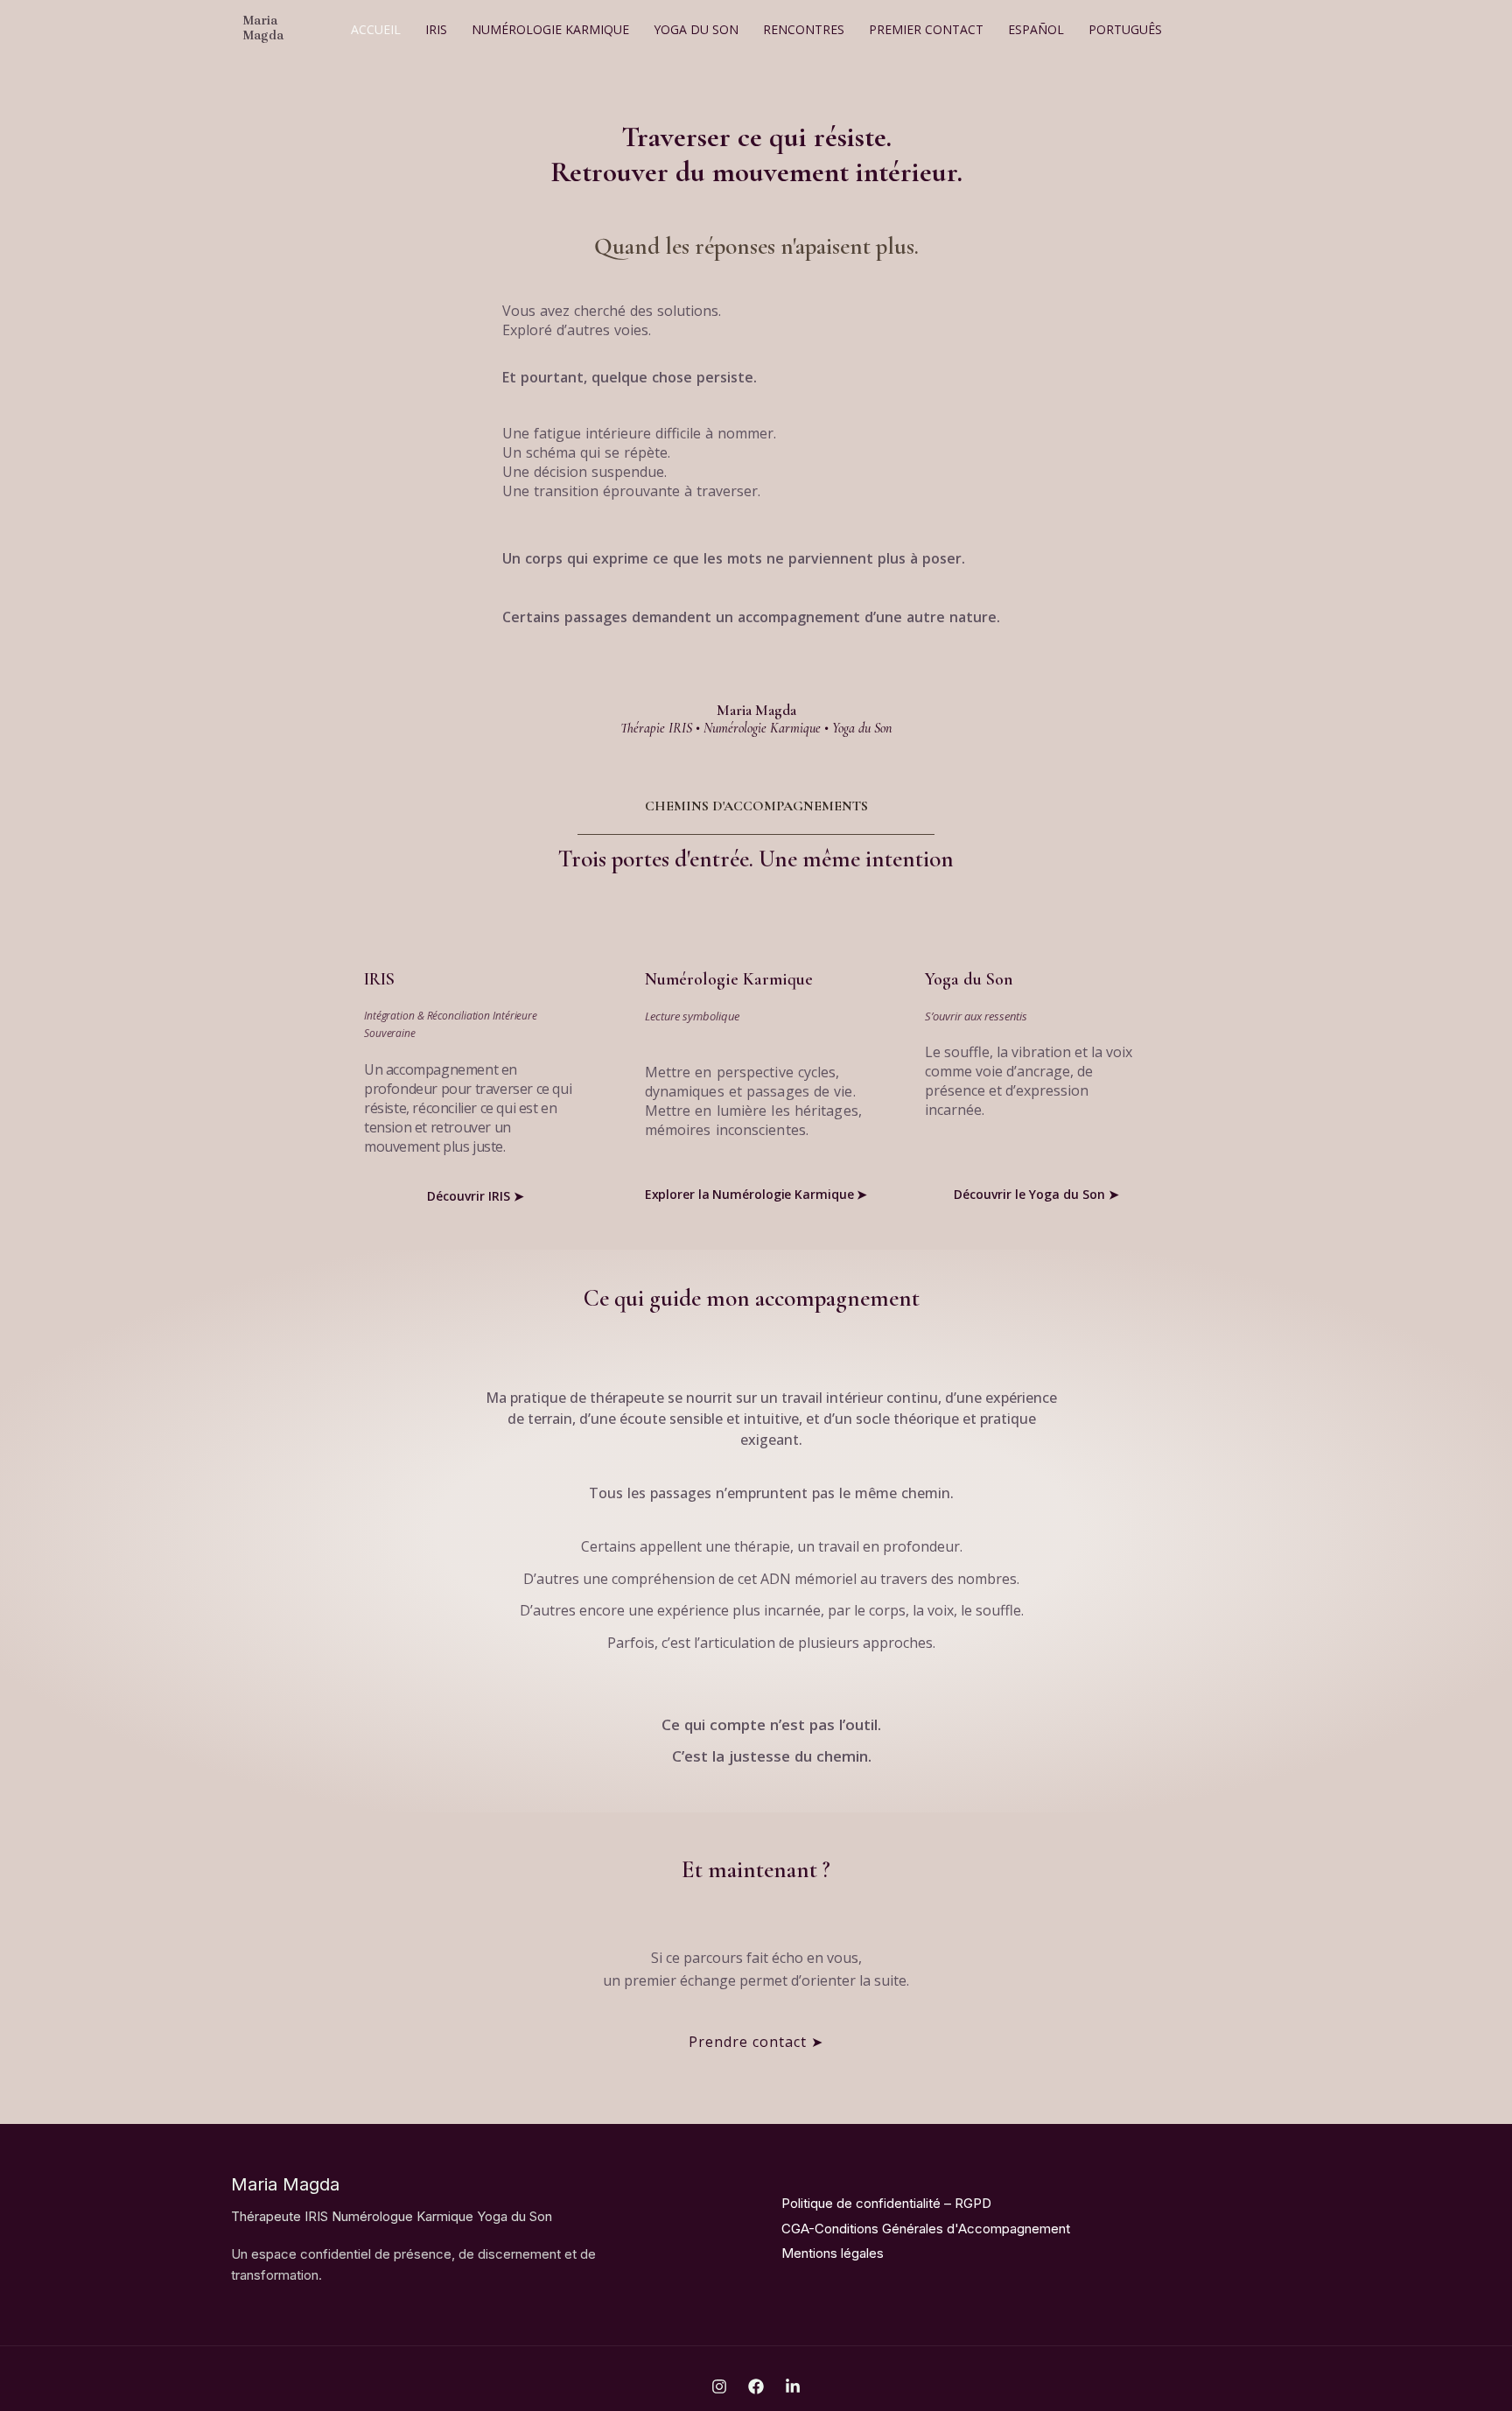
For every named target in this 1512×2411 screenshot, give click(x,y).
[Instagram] (719, 2386)
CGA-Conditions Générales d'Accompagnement (926, 2229)
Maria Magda (263, 28)
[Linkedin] (793, 2386)
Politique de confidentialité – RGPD (886, 2203)
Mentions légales (833, 2253)
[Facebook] (756, 2386)
